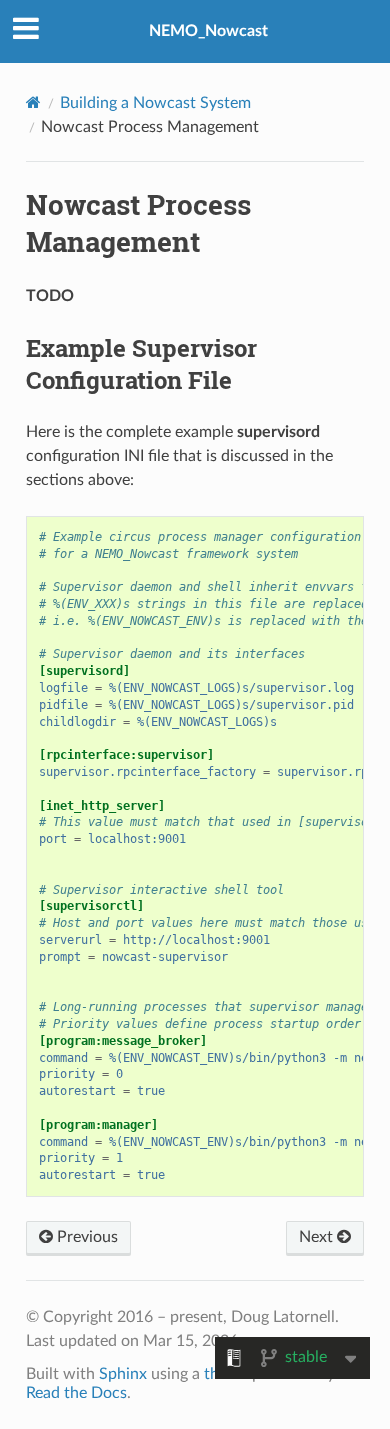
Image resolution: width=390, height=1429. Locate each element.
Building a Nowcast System (155, 103)
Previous (85, 1237)
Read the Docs (76, 1393)
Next (318, 1237)
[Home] (33, 102)
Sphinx (123, 1374)
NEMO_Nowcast (208, 31)
